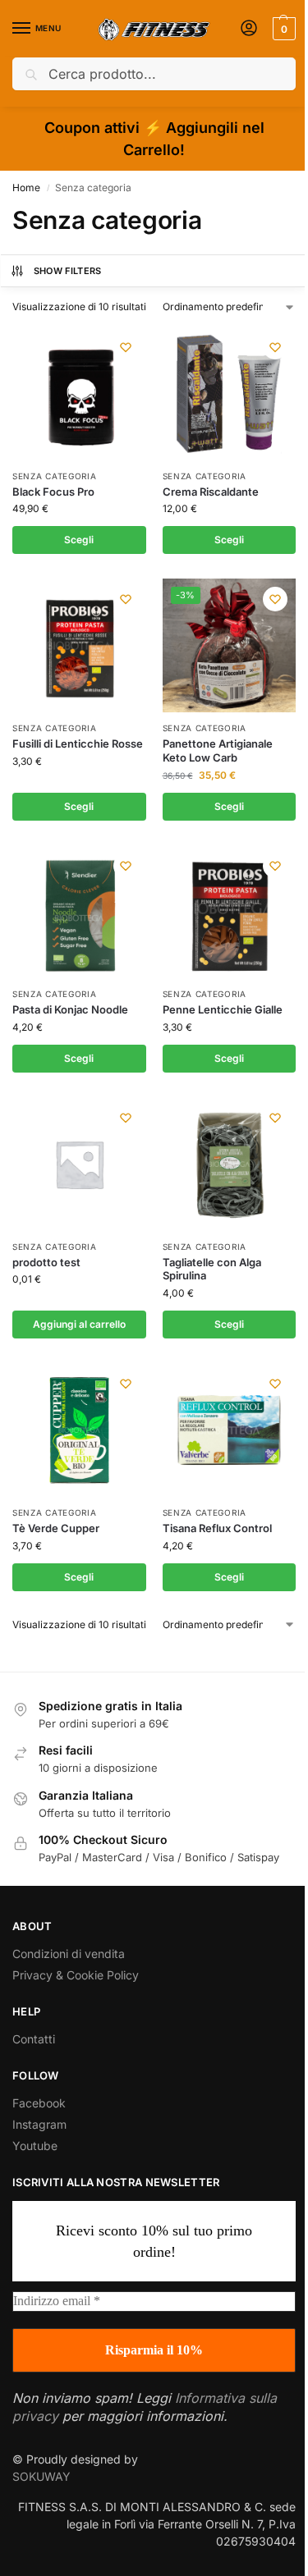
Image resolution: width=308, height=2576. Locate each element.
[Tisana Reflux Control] (230, 1430)
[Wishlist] (126, 347)
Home (26, 188)
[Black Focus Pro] (79, 393)
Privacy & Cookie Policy (76, 1975)
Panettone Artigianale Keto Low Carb (218, 750)
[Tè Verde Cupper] (79, 1430)
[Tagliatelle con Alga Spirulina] (230, 1164)
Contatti (34, 2039)
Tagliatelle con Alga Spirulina (212, 1269)
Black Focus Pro (53, 492)
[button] (282, 29)
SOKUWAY (41, 2476)
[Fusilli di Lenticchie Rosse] (79, 645)
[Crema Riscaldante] (230, 393)
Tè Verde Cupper (56, 1528)
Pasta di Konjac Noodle (70, 1009)
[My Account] (249, 29)
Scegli (79, 540)
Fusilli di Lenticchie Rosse (78, 744)
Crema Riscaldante (211, 492)
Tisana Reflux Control (217, 1528)
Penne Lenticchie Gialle (223, 1009)
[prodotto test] (79, 1164)
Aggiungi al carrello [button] (79, 1324)
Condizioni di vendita (69, 1954)
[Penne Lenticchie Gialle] (230, 912)
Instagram (39, 2124)
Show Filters (68, 271)
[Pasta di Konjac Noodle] (79, 912)
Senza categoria (55, 476)
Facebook (39, 2103)
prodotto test (46, 1262)
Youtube (35, 2146)
